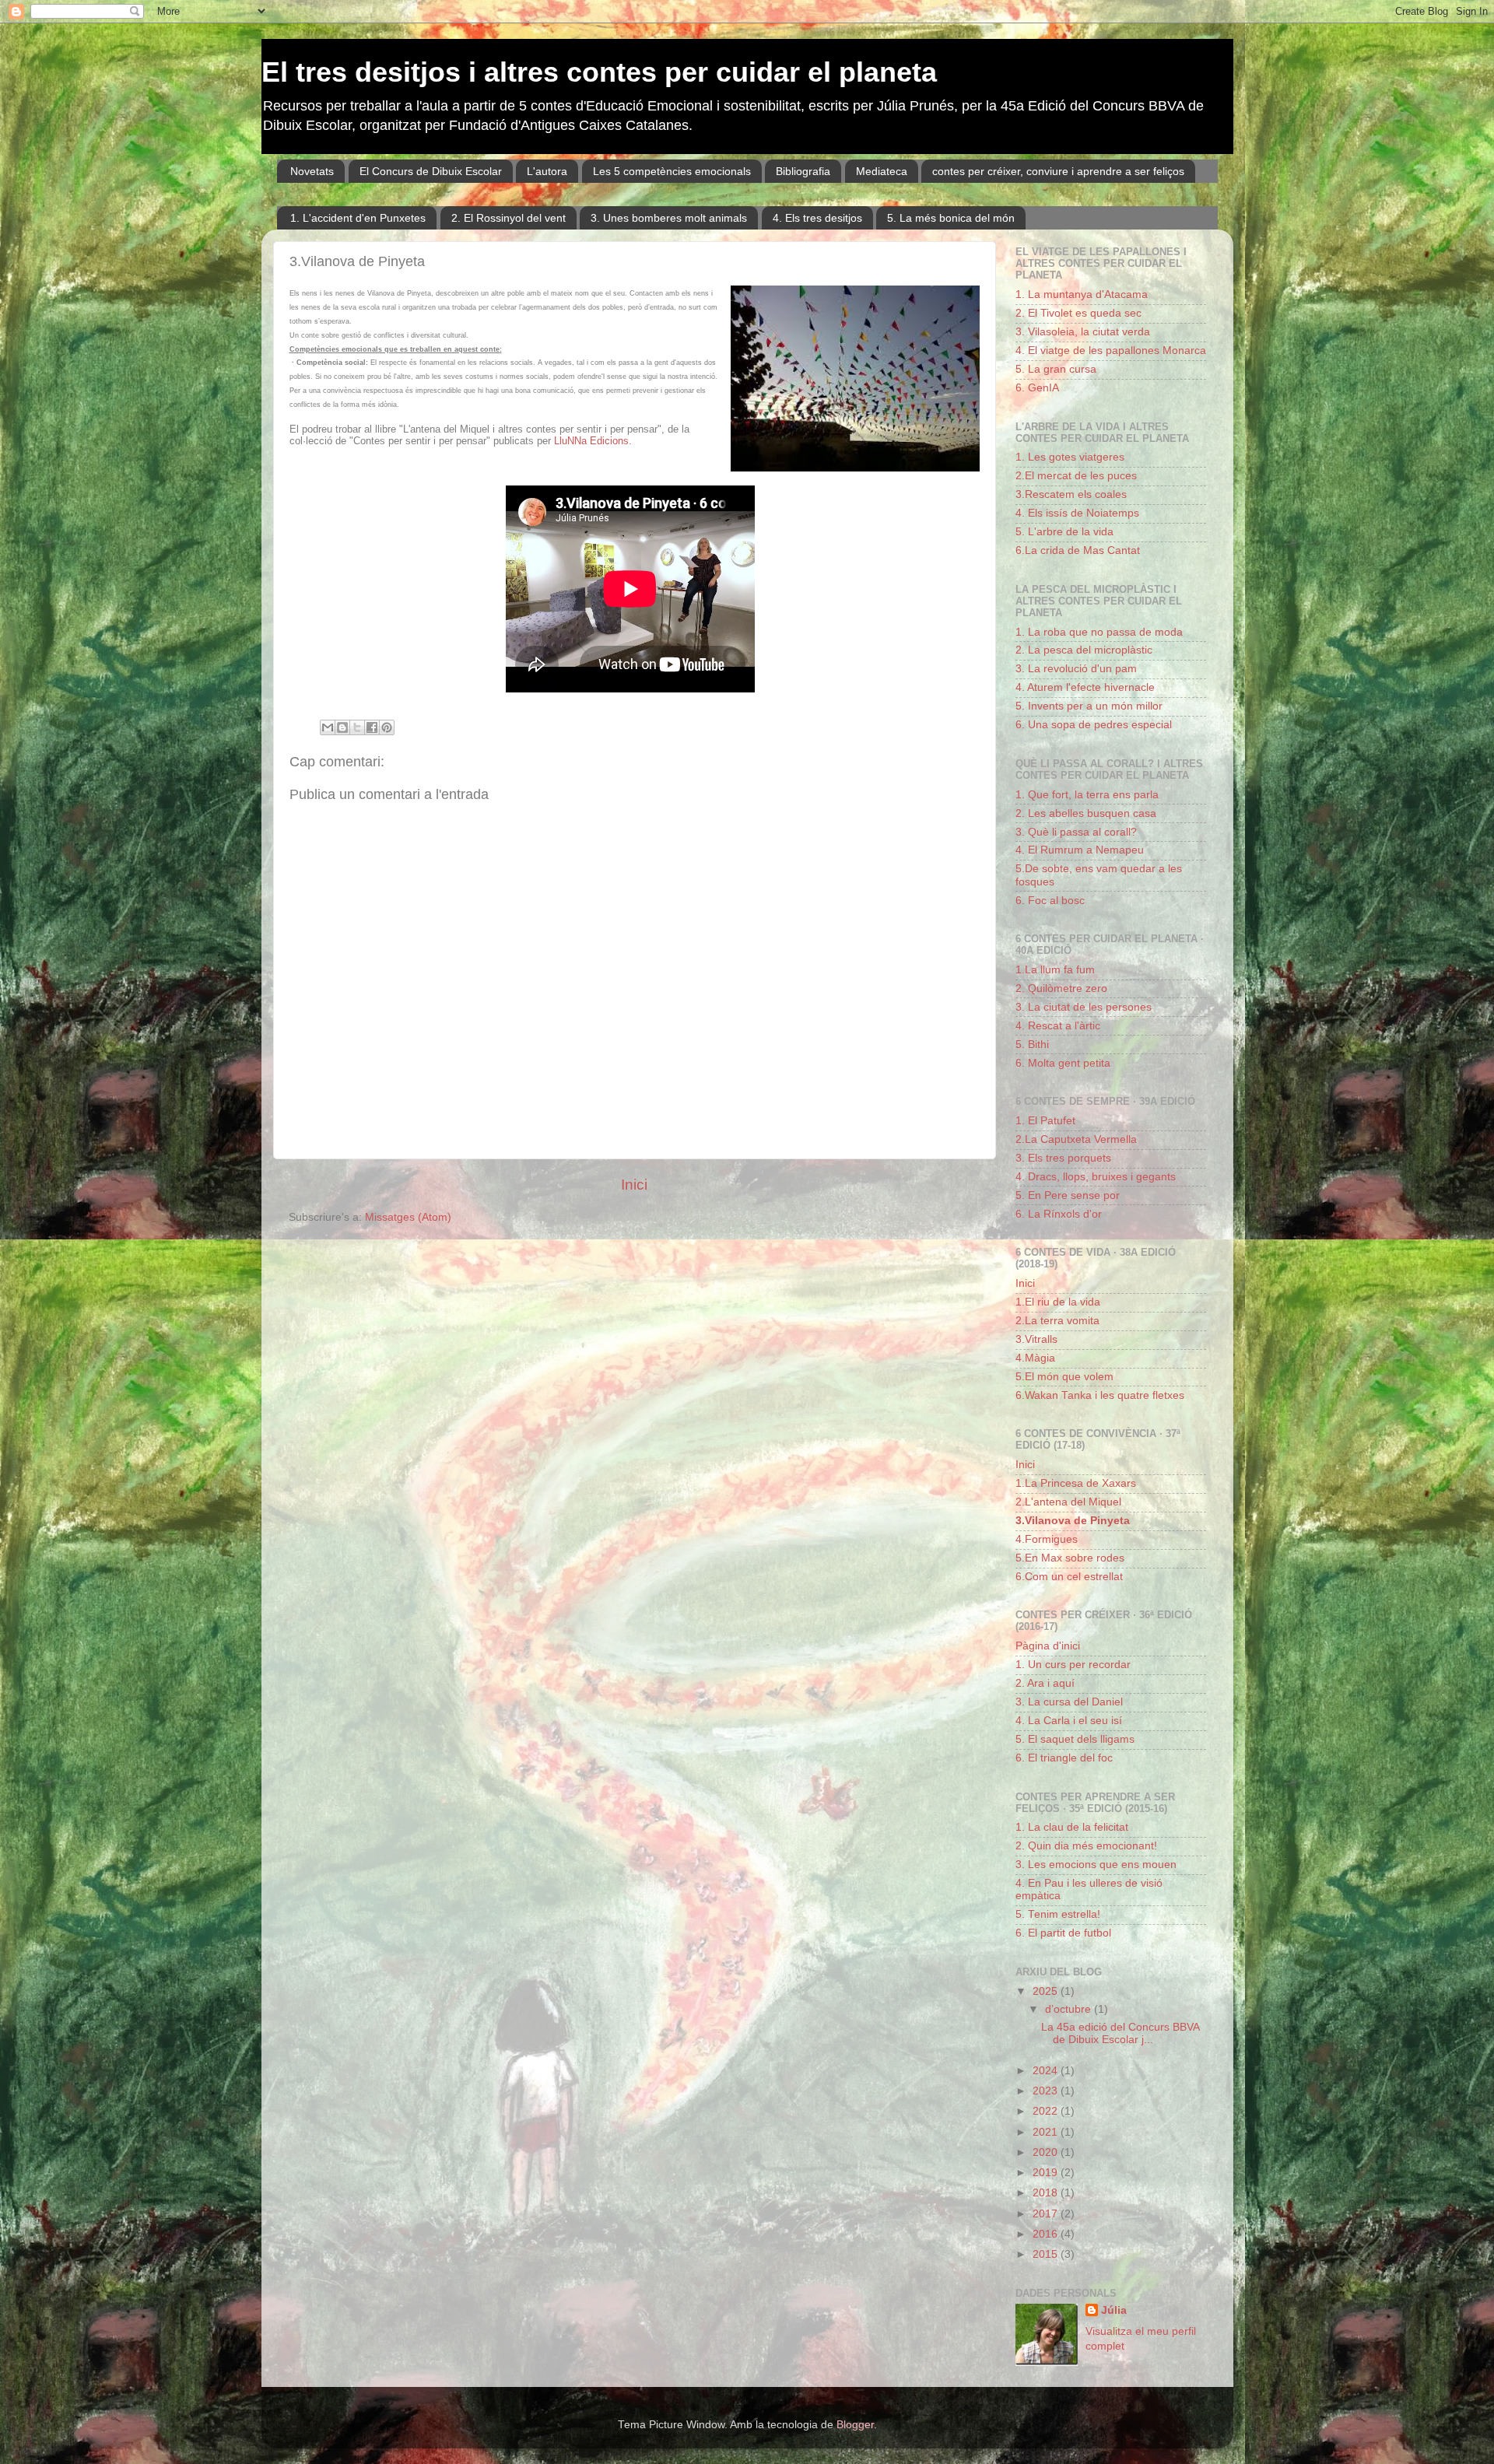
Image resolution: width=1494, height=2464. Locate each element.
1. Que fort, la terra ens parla (1087, 795)
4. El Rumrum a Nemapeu (1080, 850)
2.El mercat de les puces (1076, 476)
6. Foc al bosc (1050, 901)
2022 (1047, 2111)
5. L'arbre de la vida (1064, 532)
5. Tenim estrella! (1058, 1914)
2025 (1047, 1991)
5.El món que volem (1064, 1377)
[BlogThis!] (342, 727)
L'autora (547, 171)
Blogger (855, 2425)
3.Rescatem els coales (1071, 494)
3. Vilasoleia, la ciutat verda (1083, 332)
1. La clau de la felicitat (1072, 1827)
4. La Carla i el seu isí (1069, 1721)
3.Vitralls (1036, 1339)
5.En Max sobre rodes (1070, 1558)
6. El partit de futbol (1063, 1933)
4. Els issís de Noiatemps (1077, 513)
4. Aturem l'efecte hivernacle (1085, 687)
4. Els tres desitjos (817, 218)
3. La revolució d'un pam (1076, 669)
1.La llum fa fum (1055, 970)
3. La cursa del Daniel (1069, 1702)
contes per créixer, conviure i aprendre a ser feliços (1058, 171)
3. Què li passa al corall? (1076, 832)
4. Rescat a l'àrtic (1058, 1026)
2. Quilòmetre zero (1061, 988)
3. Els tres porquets (1063, 1158)
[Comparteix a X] (357, 727)
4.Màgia (1035, 1358)
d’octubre (1070, 2009)
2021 (1047, 2132)
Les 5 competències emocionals (672, 171)
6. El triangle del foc (1064, 1758)
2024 (1047, 2071)
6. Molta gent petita (1063, 1063)
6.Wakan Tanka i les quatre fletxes (1100, 1395)
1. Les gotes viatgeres (1070, 457)
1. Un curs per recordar (1073, 1665)
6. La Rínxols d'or (1059, 1214)
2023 (1047, 2091)
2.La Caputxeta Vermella (1076, 1139)
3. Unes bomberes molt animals (669, 218)
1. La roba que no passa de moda (1099, 632)
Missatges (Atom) (408, 1217)
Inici (634, 1185)
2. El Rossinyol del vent (509, 218)
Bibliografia (803, 171)
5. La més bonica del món (951, 218)
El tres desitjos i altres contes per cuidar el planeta (599, 72)
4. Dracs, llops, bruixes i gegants (1096, 1177)
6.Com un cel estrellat (1069, 1577)
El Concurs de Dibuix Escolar (431, 171)
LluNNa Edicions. (593, 441)
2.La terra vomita (1057, 1321)
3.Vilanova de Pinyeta (1073, 1521)
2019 (1047, 2173)
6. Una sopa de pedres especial (1094, 725)
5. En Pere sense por (1068, 1195)
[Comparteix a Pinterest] (387, 727)
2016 (1047, 2234)
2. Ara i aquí (1045, 1683)
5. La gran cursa (1056, 369)
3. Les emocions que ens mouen (1096, 1865)
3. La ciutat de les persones (1084, 1007)
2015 (1047, 2254)
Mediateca (882, 171)
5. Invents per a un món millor (1089, 706)
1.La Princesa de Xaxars (1076, 1483)
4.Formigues (1047, 1539)
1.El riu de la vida (1058, 1302)
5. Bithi (1032, 1044)
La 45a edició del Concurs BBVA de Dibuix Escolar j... (1120, 2033)
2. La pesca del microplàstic (1084, 650)
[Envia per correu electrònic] (328, 727)
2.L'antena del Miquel (1068, 1502)
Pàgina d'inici (1048, 1646)
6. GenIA (1037, 388)
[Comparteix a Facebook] (372, 727)
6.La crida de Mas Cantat (1078, 550)
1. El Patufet (1045, 1121)
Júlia (1114, 2310)
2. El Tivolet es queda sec (1078, 313)
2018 (1047, 2193)
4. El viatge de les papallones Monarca (1111, 350)
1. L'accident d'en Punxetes (358, 218)
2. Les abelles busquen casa (1086, 813)
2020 (1047, 2152)
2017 (1047, 2214)
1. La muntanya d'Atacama (1082, 294)
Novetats (312, 171)
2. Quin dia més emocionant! (1086, 1846)
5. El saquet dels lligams (1075, 1739)
